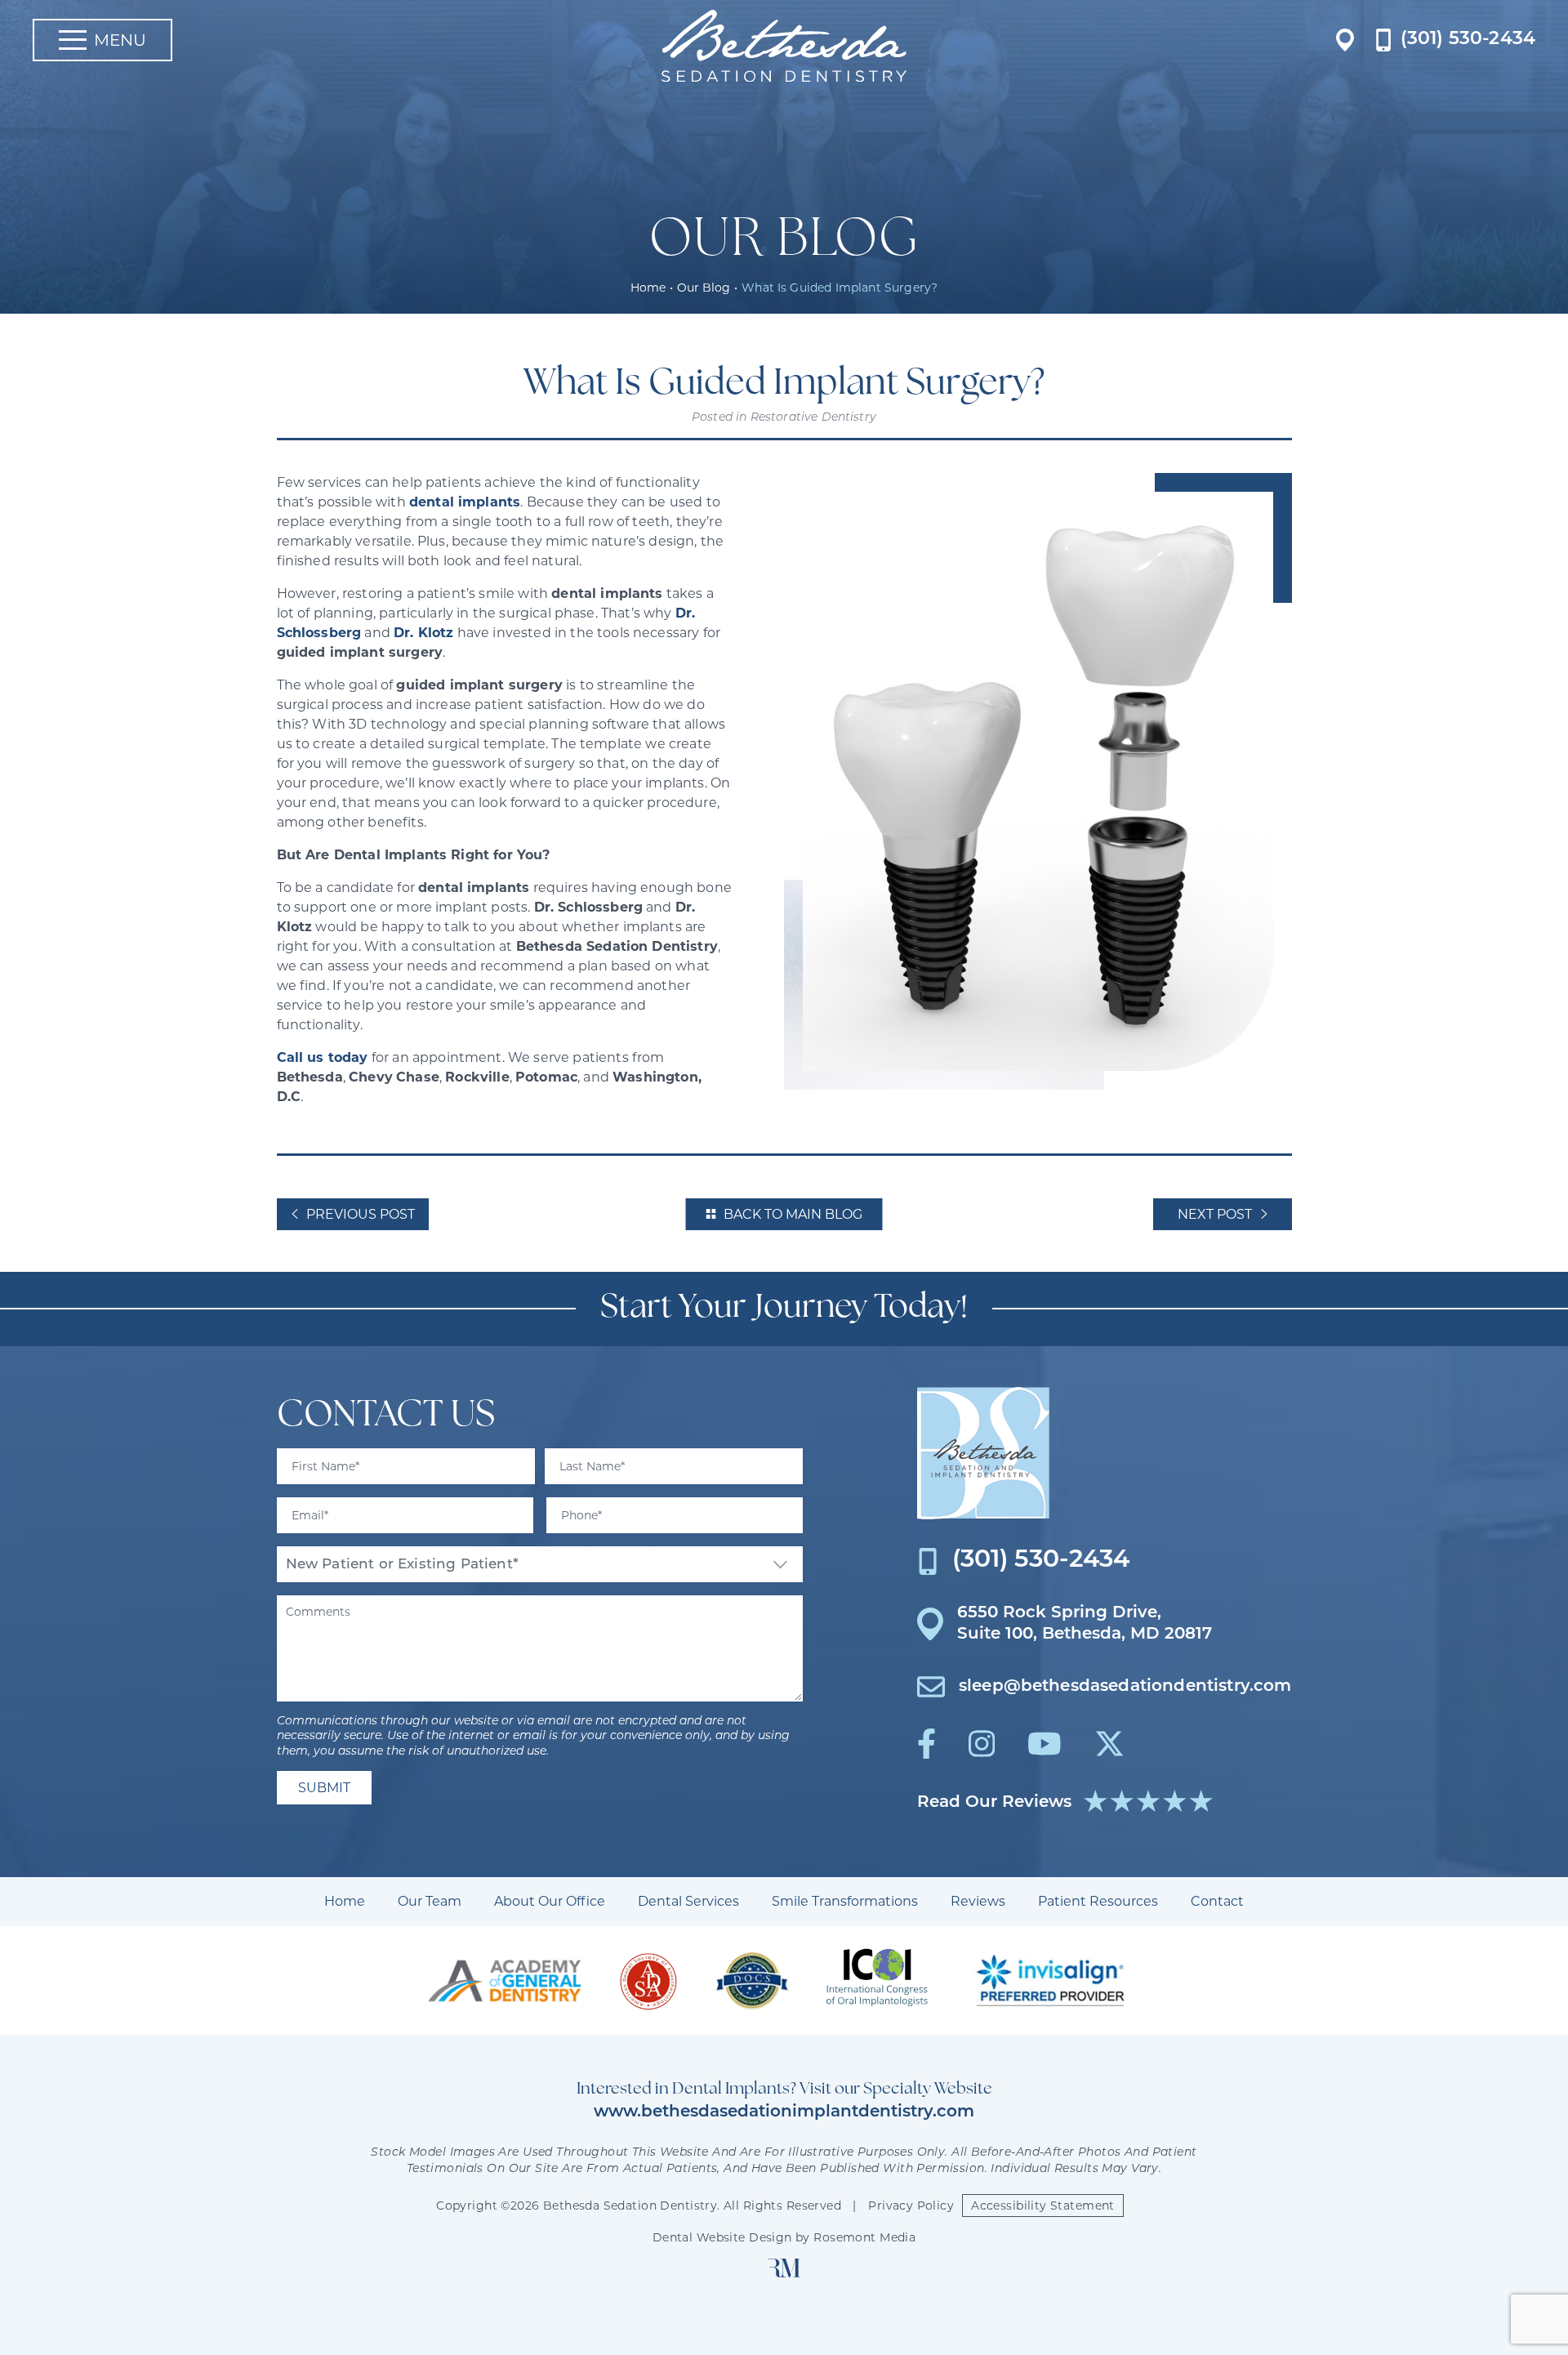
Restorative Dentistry (813, 418)
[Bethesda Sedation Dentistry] (983, 1453)
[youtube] (1045, 1744)
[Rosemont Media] (784, 2273)
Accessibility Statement (1043, 2206)
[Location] (1345, 40)
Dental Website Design (722, 2237)
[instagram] (982, 1744)
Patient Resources (1098, 1901)
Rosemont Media (864, 2237)
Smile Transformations (845, 1901)
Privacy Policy (911, 2206)
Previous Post (361, 1214)
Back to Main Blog (793, 1214)
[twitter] (1109, 1744)
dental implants (465, 502)
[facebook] (927, 1744)
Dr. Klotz (423, 633)
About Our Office (550, 1901)
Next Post (1215, 1214)
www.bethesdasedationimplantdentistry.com (784, 2112)
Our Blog (704, 288)
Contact (1217, 1901)
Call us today (323, 1057)
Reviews (978, 1901)
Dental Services (688, 1901)
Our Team (430, 1901)
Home (648, 288)
